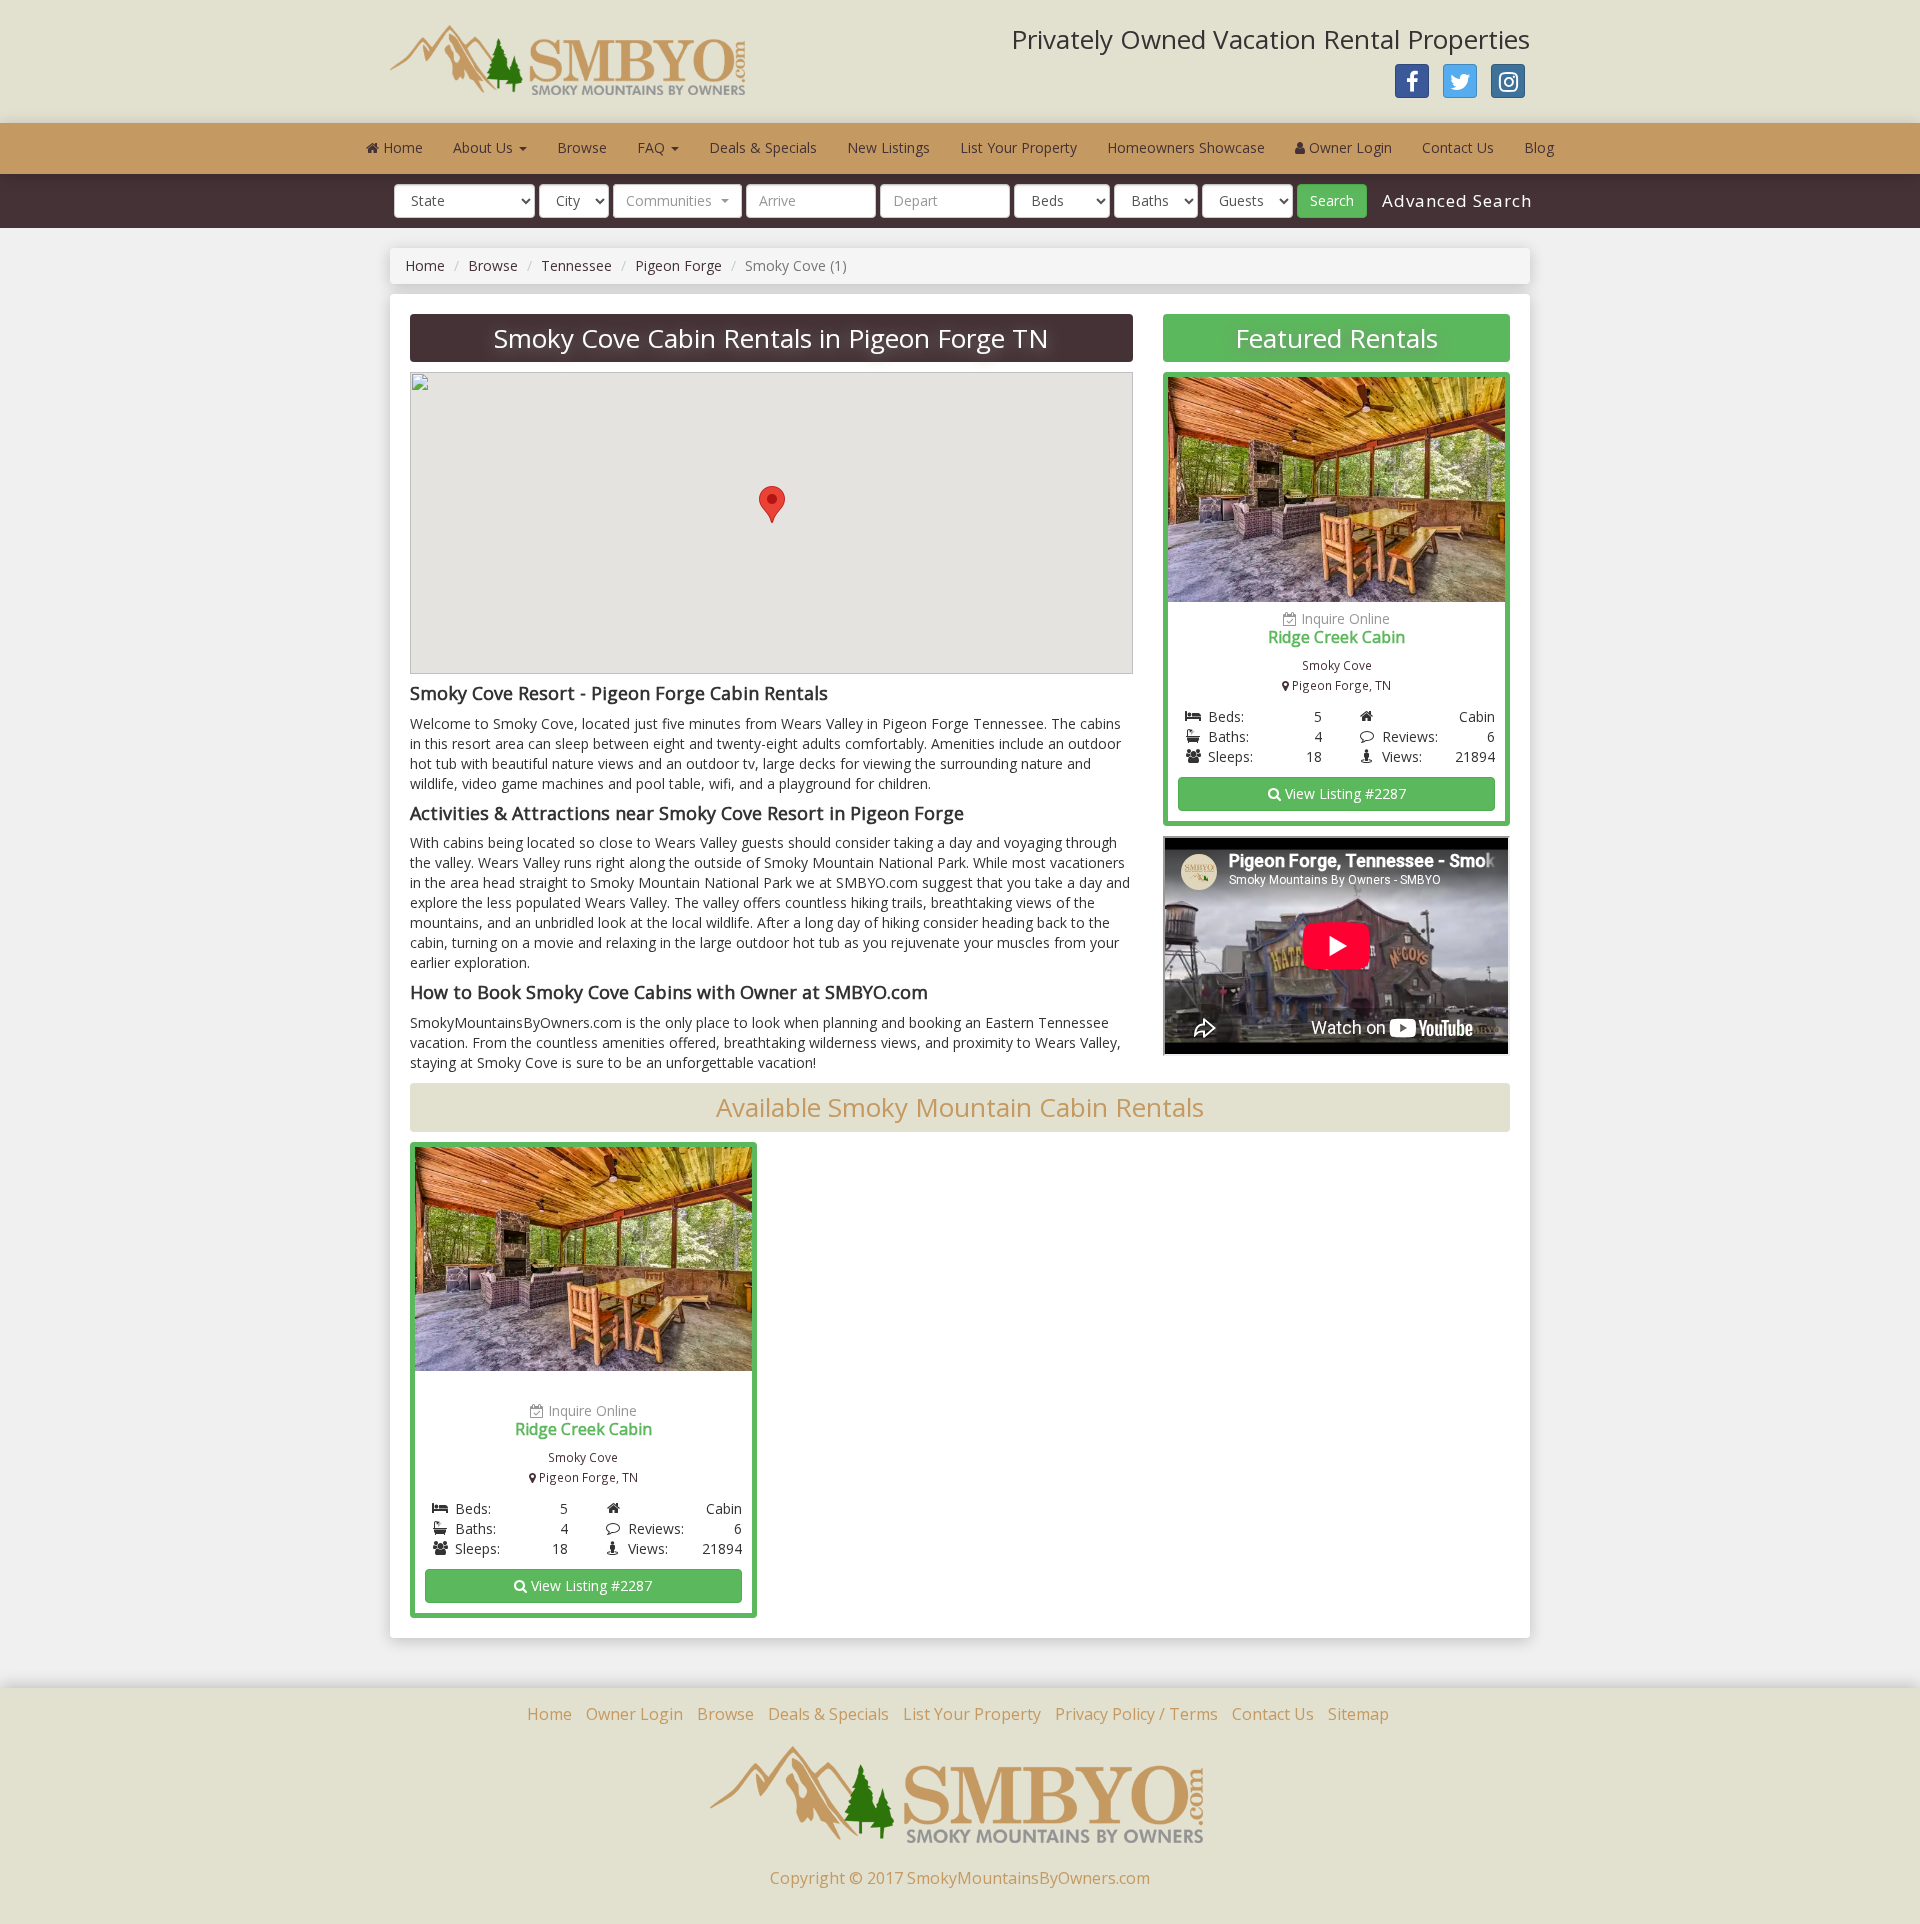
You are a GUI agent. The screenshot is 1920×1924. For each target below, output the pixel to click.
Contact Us (1458, 147)
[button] (677, 201)
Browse (582, 147)
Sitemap (1358, 1714)
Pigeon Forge (678, 265)
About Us (485, 147)
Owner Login (1348, 147)
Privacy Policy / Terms (1136, 1714)
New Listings (888, 147)
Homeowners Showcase (1186, 147)
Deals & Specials (763, 147)
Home (401, 147)
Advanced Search (1454, 200)
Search (1332, 200)
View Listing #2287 (1343, 793)
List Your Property (1018, 147)
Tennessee (576, 265)
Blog (1539, 147)
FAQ (653, 147)
